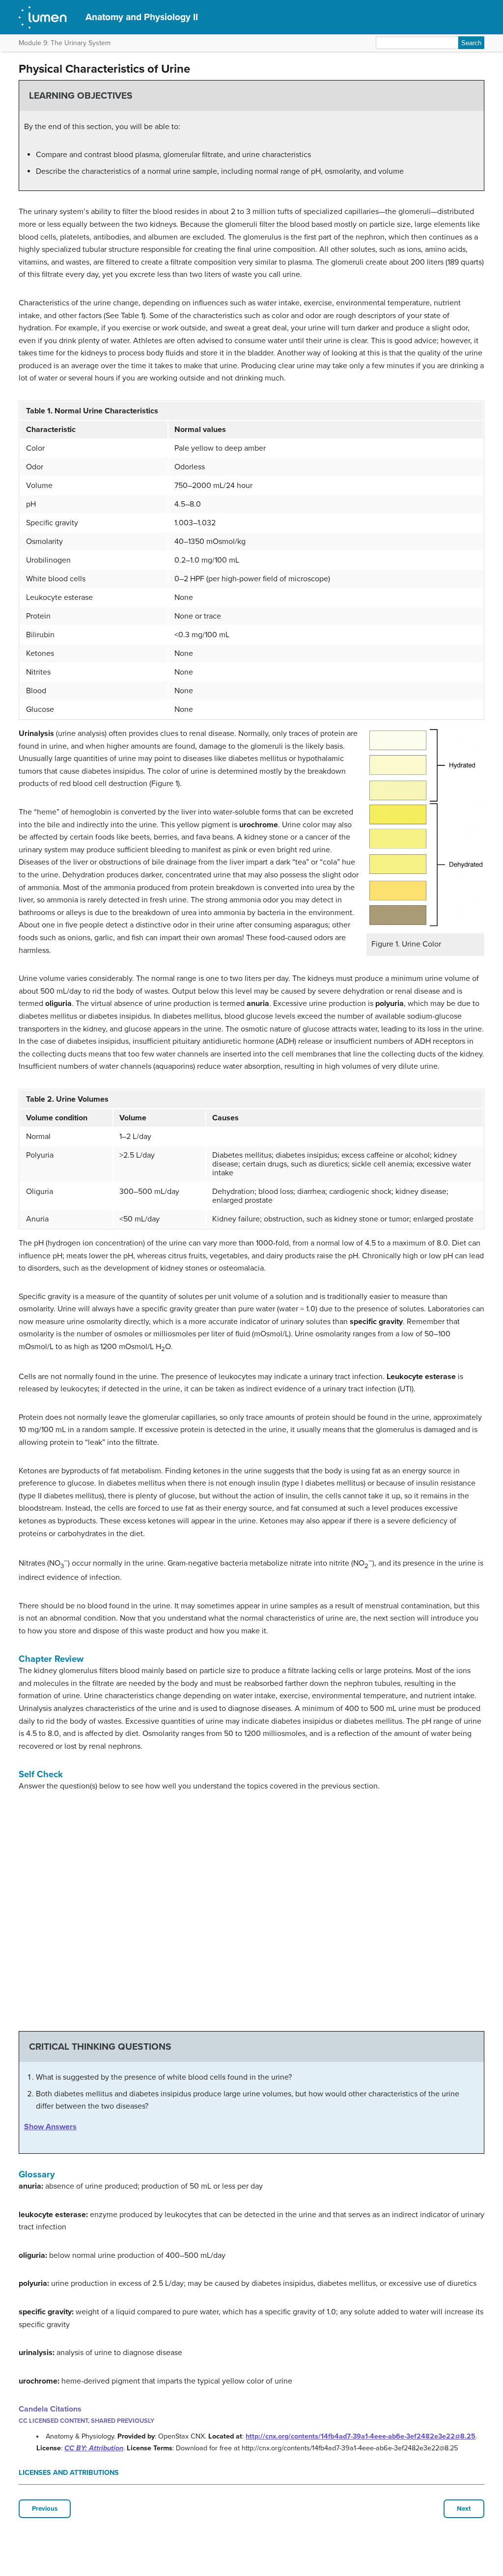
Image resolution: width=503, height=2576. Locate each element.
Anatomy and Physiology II (142, 17)
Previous (45, 2509)
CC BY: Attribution (94, 2448)
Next (464, 2509)
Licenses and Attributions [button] (69, 2473)
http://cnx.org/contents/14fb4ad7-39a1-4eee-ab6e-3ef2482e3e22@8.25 (361, 2436)
